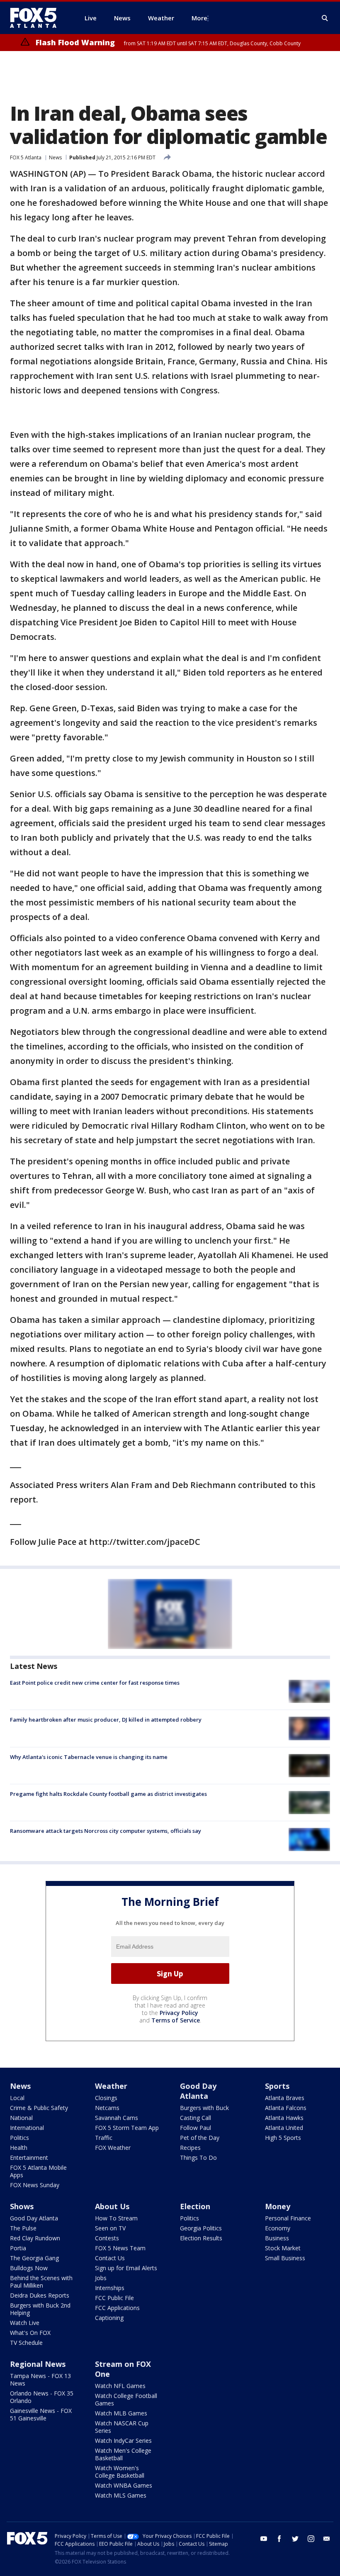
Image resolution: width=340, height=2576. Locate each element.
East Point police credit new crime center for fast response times (95, 1683)
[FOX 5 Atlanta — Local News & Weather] (37, 18)
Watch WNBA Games (124, 2485)
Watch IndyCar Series (123, 2441)
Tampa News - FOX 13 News (40, 2380)
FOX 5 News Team (120, 2248)
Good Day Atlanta (198, 2091)
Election (195, 2206)
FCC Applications (117, 2308)
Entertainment (29, 2158)
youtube (264, 2539)
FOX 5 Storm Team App (127, 2128)
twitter (295, 2539)
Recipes (190, 2148)
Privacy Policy (179, 2013)
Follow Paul (195, 2128)
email (327, 2539)
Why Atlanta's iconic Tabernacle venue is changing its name (89, 1757)
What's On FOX (30, 2333)
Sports (277, 2086)
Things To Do (198, 2158)
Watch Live (25, 2323)
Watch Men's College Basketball (123, 2454)
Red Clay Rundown (35, 2238)
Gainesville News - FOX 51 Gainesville (41, 2414)
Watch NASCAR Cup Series (122, 2427)
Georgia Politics (201, 2228)
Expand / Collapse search (325, 18)
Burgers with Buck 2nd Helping (40, 2309)
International (27, 2128)
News (55, 157)
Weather (111, 2086)
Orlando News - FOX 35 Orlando (42, 2397)
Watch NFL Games (120, 2386)
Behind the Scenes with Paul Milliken (41, 2282)
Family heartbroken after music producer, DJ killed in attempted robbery (106, 1720)
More (199, 18)
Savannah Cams (117, 2118)
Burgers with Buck (204, 2108)
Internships (110, 2288)
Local (17, 2098)
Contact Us (110, 2258)
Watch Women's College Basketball (120, 2472)
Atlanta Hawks (284, 2118)
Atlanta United (284, 2128)
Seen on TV (110, 2228)
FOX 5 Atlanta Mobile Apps (38, 2171)
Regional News (38, 2364)
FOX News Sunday (35, 2185)
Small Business (285, 2258)
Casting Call (195, 2118)
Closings (106, 2098)
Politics (19, 2138)
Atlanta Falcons (286, 2108)
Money (278, 2206)
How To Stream (116, 2218)
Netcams (107, 2108)
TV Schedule (26, 2343)
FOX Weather (113, 2148)
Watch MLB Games (121, 2413)
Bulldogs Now (29, 2268)
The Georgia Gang (34, 2258)
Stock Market (283, 2248)
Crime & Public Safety (39, 2108)
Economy (278, 2228)
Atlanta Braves (285, 2098)
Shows (22, 2206)
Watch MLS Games (121, 2495)
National (21, 2118)
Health (19, 2148)
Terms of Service (176, 2020)
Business (277, 2238)
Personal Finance (288, 2218)
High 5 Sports (283, 2138)
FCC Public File (114, 2298)
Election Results (201, 2238)
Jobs (101, 2278)
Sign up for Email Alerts (126, 2268)
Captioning (109, 2318)
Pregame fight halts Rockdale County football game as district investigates (108, 1794)
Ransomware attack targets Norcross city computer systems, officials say (106, 1831)
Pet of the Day (200, 2138)
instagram (311, 2539)
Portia (18, 2248)
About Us (112, 2206)
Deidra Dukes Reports (40, 2295)
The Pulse (23, 2228)
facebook (279, 2539)
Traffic (104, 2138)
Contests (107, 2238)
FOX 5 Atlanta (26, 157)
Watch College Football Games (126, 2399)
